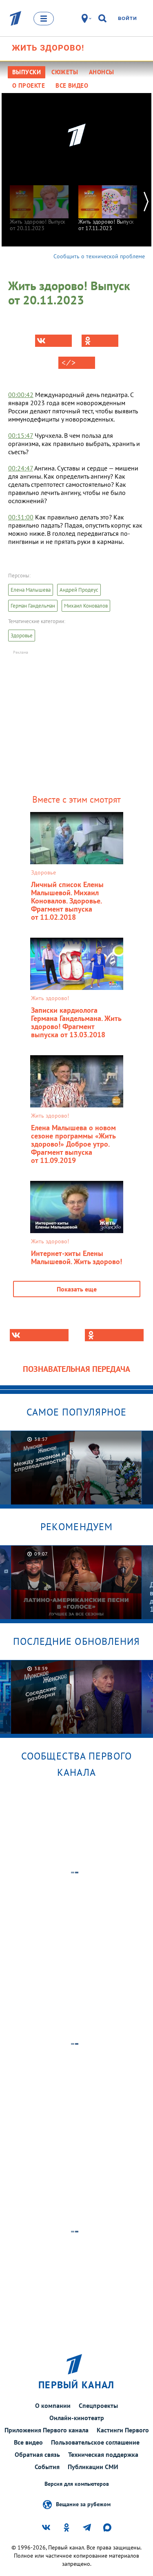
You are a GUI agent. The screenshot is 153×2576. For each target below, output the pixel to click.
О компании (53, 2405)
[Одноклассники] (100, 341)
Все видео (28, 2442)
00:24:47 (21, 468)
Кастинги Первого (123, 2430)
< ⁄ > (69, 363)
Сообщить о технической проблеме (99, 256)
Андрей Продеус (79, 590)
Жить (48, 48)
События (47, 2467)
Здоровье (22, 636)
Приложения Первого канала (47, 2430)
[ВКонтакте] (53, 341)
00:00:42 (21, 395)
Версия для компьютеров (77, 2484)
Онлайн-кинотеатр (77, 2418)
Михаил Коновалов (86, 606)
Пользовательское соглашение (95, 2442)
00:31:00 (21, 517)
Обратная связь (37, 2454)
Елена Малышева (31, 590)
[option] (39, 204)
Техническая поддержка (103, 2454)
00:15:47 (21, 435)
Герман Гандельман (33, 606)
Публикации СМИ (93, 2467)
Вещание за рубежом (83, 2504)
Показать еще (77, 1289)
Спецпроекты (98, 2405)
